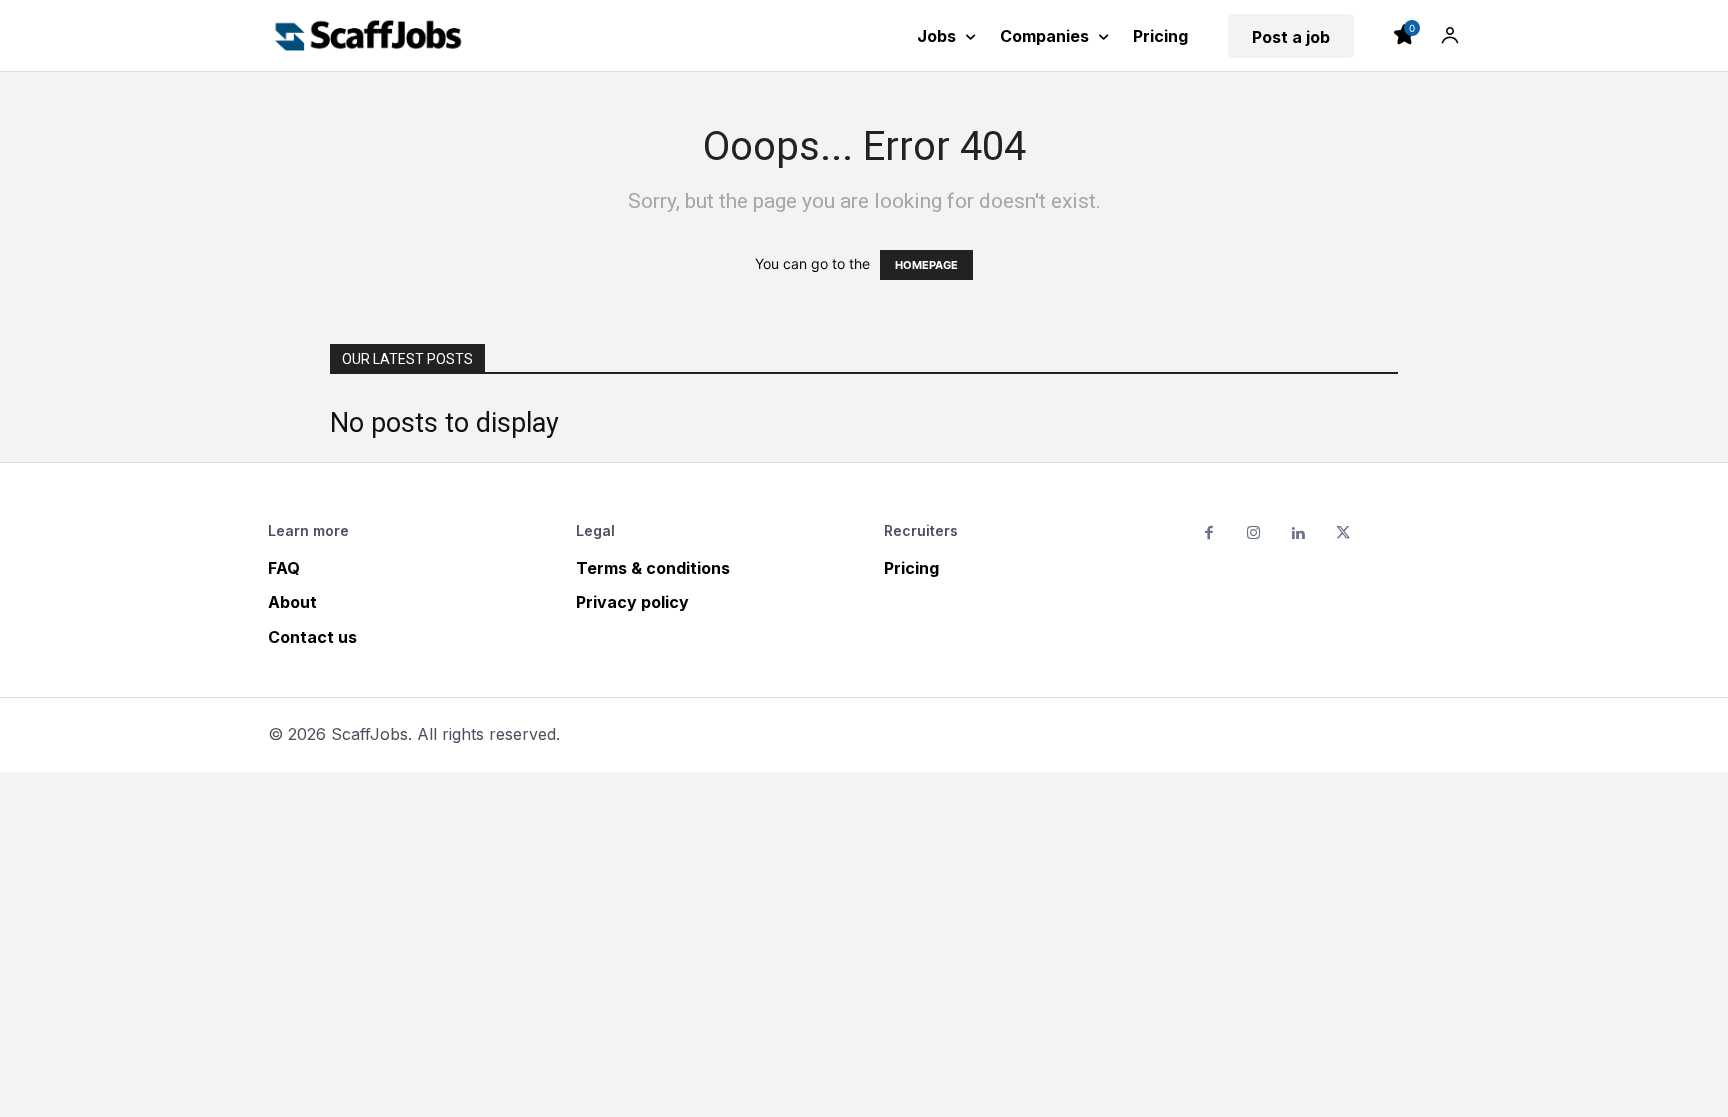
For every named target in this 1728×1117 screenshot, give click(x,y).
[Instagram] (1254, 534)
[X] (1343, 534)
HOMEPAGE (926, 265)
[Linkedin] (1298, 534)
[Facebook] (1209, 534)
